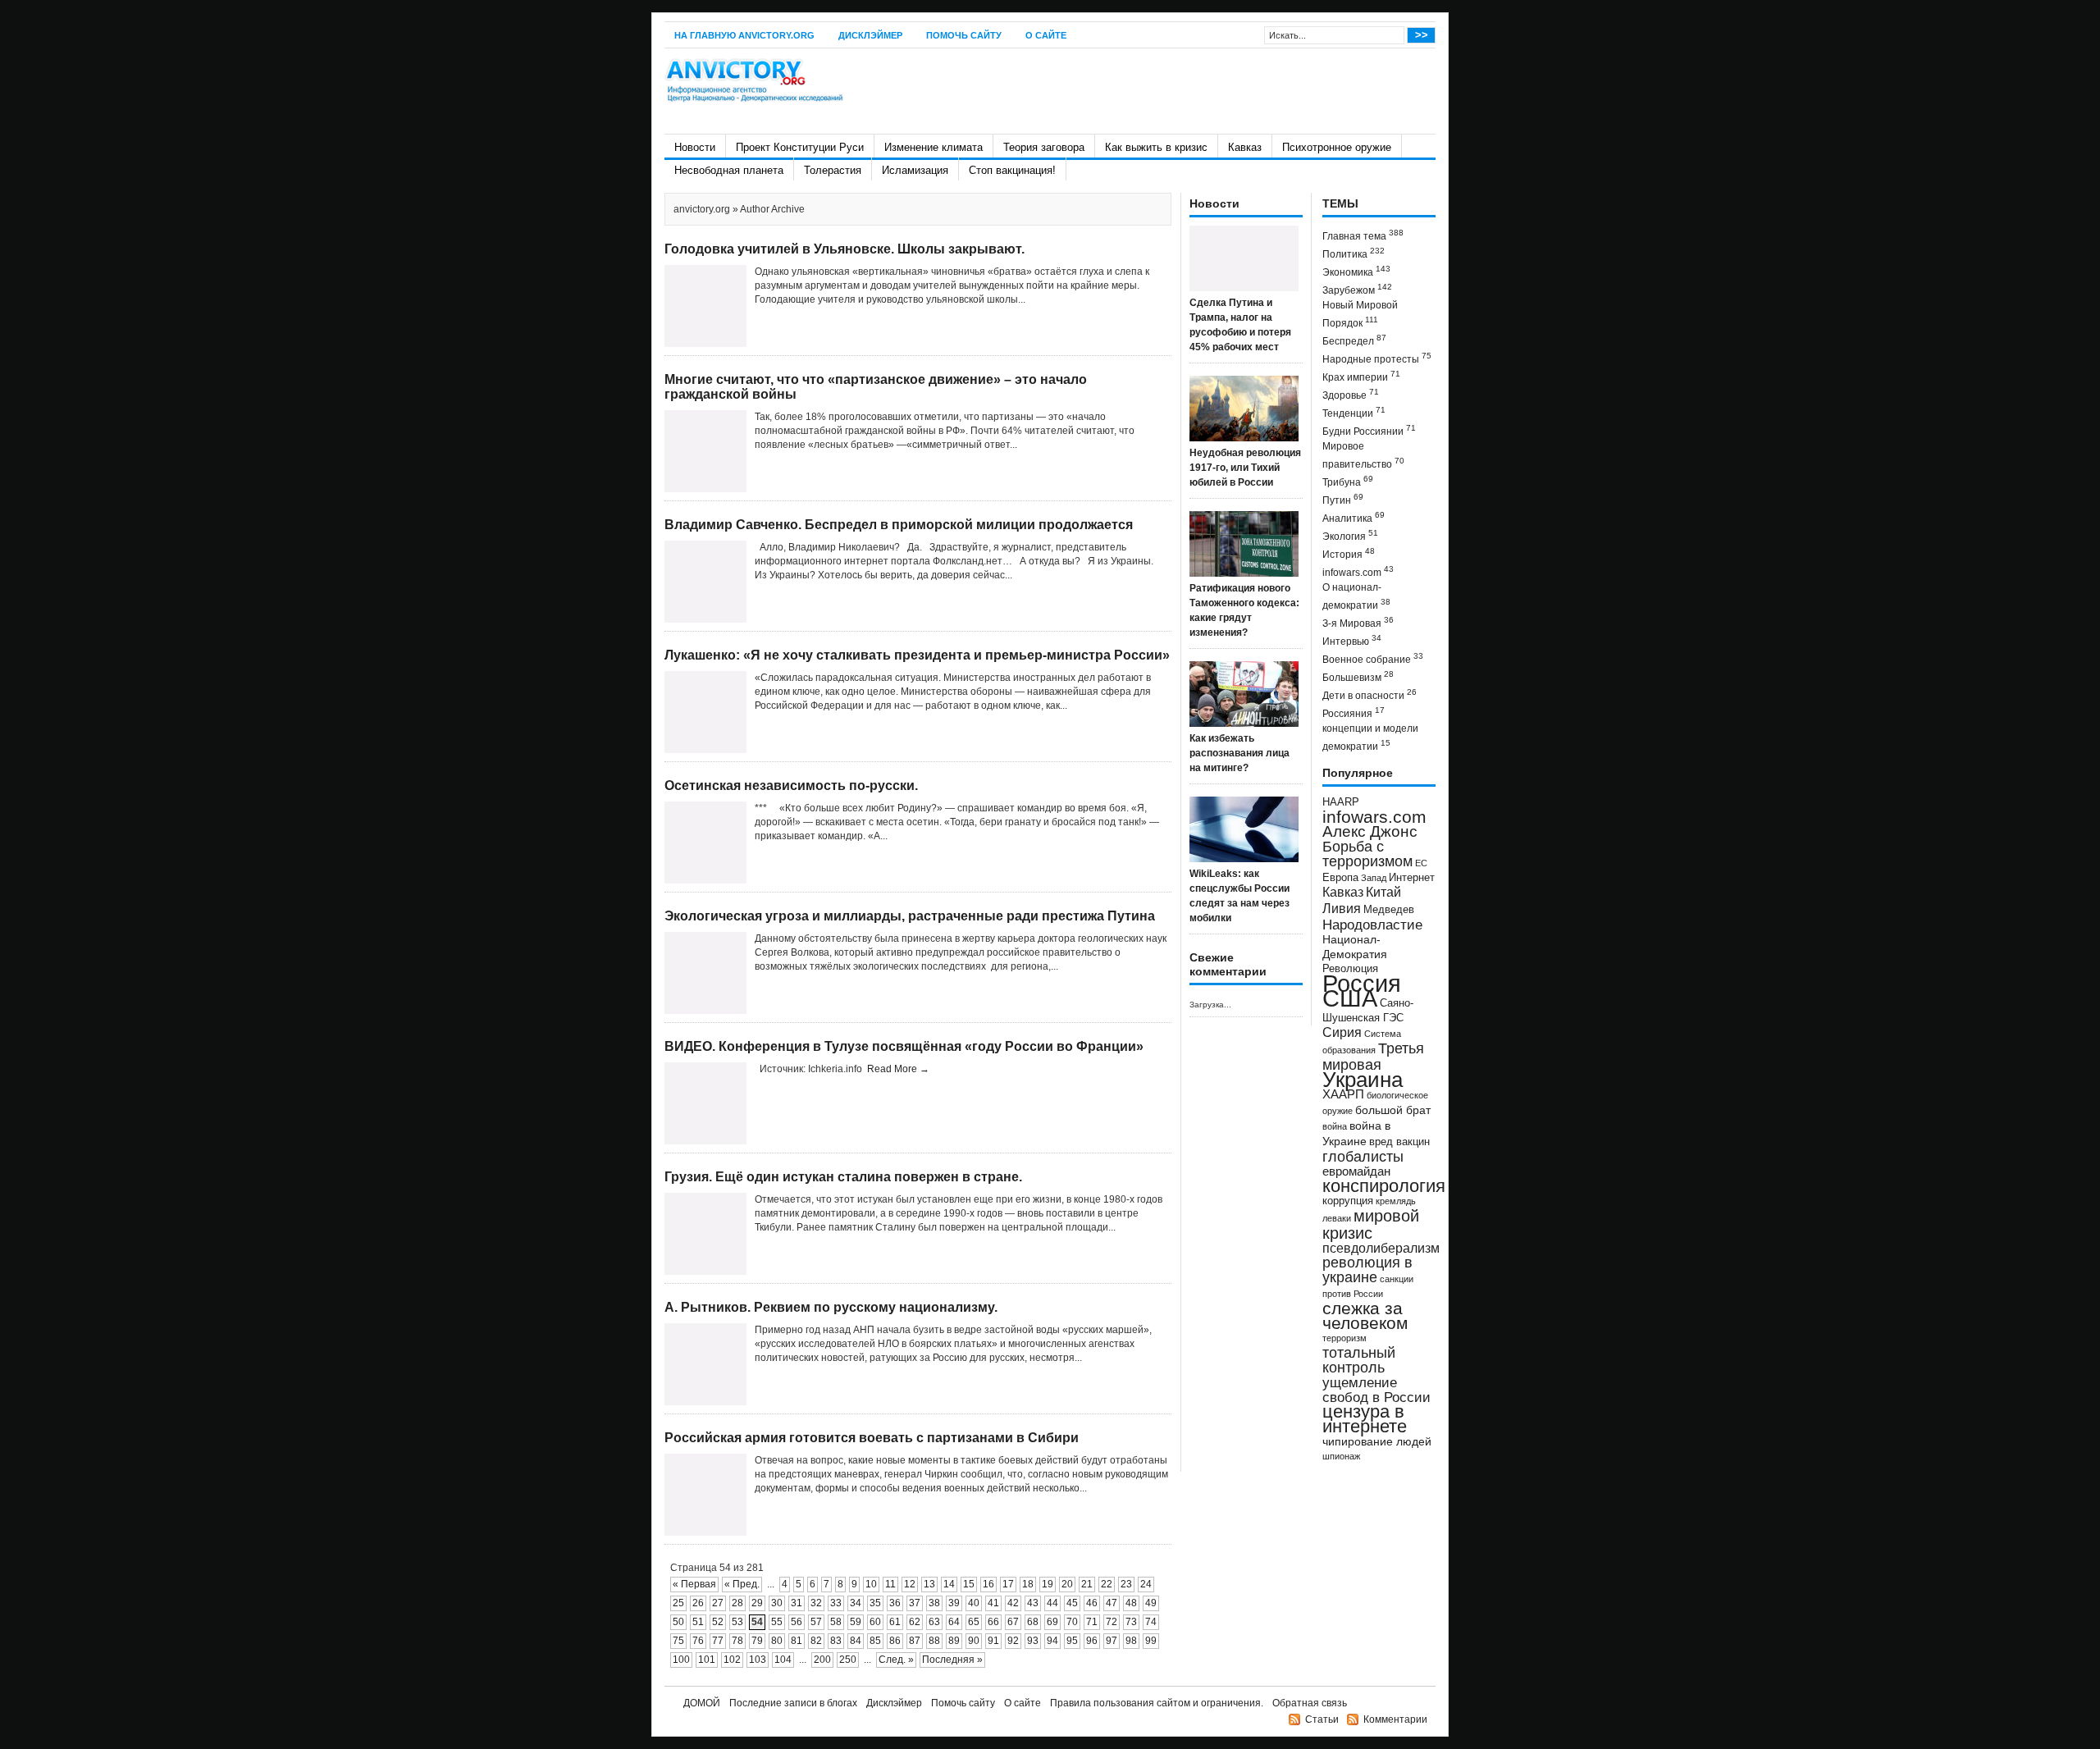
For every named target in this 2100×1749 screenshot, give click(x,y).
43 (1033, 1603)
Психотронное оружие (1337, 147)
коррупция (1348, 1201)
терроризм (1344, 1338)
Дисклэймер (870, 35)
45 (1072, 1603)
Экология (1350, 535)
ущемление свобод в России (1376, 1390)
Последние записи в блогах (793, 1703)
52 (718, 1622)
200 (822, 1660)
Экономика (1356, 271)
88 (934, 1641)
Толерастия (833, 170)
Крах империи (1361, 376)
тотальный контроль (1359, 1360)
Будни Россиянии (1369, 430)
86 (895, 1641)
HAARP (1341, 802)
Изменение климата (934, 147)
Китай (1383, 892)
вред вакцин (1399, 1142)
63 (934, 1622)
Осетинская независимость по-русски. (791, 785)
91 (993, 1641)
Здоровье (1351, 394)
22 (1107, 1584)
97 (1112, 1641)
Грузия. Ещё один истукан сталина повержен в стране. (843, 1177)
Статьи (1322, 1719)
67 (1013, 1622)
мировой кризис (1371, 1224)
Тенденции (1354, 412)
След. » (896, 1660)
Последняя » (952, 1660)
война (1335, 1126)
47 (1112, 1603)
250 (848, 1660)
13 (929, 1584)
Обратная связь (1310, 1703)
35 (875, 1603)
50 (678, 1622)
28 (737, 1603)
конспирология (1384, 1186)
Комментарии (1395, 1719)
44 (1052, 1603)
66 (993, 1622)
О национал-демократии (1356, 596)
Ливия (1342, 908)
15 (969, 1584)
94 (1052, 1641)
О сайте (1046, 35)
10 (871, 1584)
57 (816, 1622)
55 (777, 1622)
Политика (1354, 253)
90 (974, 1641)
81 (797, 1641)
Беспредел (1354, 340)
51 (698, 1622)
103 (758, 1660)
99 (1151, 1641)
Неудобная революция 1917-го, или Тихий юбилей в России (1245, 468)
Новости (695, 147)
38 (934, 1603)
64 (954, 1622)
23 (1126, 1584)
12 (910, 1584)
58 (836, 1622)
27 (718, 1603)
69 (1052, 1622)
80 (777, 1641)
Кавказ (1245, 147)
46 (1092, 1603)
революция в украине (1367, 1270)
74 (1151, 1622)
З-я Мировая (1358, 622)
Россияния (1354, 712)
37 (915, 1603)
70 (1072, 1622)
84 (856, 1641)
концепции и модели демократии (1370, 738)
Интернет (1412, 878)
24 (1146, 1584)
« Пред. (742, 1584)
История (1349, 553)
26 (698, 1603)
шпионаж (1341, 1456)
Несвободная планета (729, 170)
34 (856, 1603)
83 (836, 1641)
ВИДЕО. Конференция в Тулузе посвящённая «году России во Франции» (904, 1046)
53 (737, 1622)
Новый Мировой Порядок (1360, 314)
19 (1048, 1584)
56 (797, 1622)
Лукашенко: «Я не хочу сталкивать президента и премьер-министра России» (917, 655)
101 (707, 1660)
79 (757, 1641)
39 (954, 1603)
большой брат (1393, 1110)
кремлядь (1396, 1201)
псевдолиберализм (1381, 1248)
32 (816, 1603)
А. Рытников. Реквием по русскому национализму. (831, 1307)
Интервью (1352, 640)
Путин (1343, 499)
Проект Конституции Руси (800, 147)
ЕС (1421, 863)
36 (895, 1603)
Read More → (898, 1069)
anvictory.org (702, 209)
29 (757, 1603)
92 (1013, 1641)
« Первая (694, 1584)
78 (737, 1641)
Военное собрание (1373, 658)
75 (678, 1641)
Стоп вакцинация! (1012, 170)
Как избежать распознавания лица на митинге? (1239, 753)
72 (1112, 1622)
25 (678, 1603)
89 (954, 1641)
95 (1072, 1641)
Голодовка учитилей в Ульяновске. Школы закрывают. (845, 249)
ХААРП (1343, 1094)
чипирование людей (1377, 1441)
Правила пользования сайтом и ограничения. (1157, 1703)
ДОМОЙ (702, 1703)
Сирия (1342, 1032)
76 (698, 1641)
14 (949, 1584)
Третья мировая (1373, 1056)
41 (993, 1603)
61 (895, 1622)
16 (988, 1584)
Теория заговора (1044, 147)
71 (1092, 1622)
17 (1008, 1584)
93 (1033, 1641)
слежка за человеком (1365, 1315)
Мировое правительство (1363, 455)
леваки (1337, 1218)
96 (1092, 1641)
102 (732, 1660)
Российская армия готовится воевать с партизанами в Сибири (872, 1438)
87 (915, 1641)
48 (1131, 1603)
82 (816, 1641)
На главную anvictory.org (744, 35)
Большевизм (1358, 676)
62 (915, 1622)
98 (1131, 1641)
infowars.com (1358, 571)
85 (875, 1641)
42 (1013, 1603)
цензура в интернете (1365, 1419)
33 (836, 1603)
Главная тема (1363, 235)
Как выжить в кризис (1156, 147)
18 (1028, 1584)
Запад (1374, 878)
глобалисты (1363, 1156)
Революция (1350, 968)
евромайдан (1356, 1171)
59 (856, 1622)
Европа (1340, 878)
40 (974, 1603)
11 (890, 1584)
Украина (1363, 1080)
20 (1067, 1584)
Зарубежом (1357, 289)
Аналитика (1354, 517)
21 (1087, 1584)
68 (1033, 1622)
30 (777, 1603)
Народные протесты (1377, 358)
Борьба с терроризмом (1367, 854)
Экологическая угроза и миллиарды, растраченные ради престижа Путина (910, 916)
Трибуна (1348, 481)
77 (718, 1641)
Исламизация (915, 170)
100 (681, 1660)
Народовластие (1372, 925)
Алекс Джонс (1370, 831)
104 (783, 1660)
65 (974, 1622)
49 (1151, 1603)
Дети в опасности (1370, 694)
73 (1131, 1622)
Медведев (1389, 910)
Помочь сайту (964, 35)
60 (875, 1622)
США (1350, 998)
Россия (1362, 983)
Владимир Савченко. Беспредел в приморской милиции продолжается (899, 525)
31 (797, 1603)
